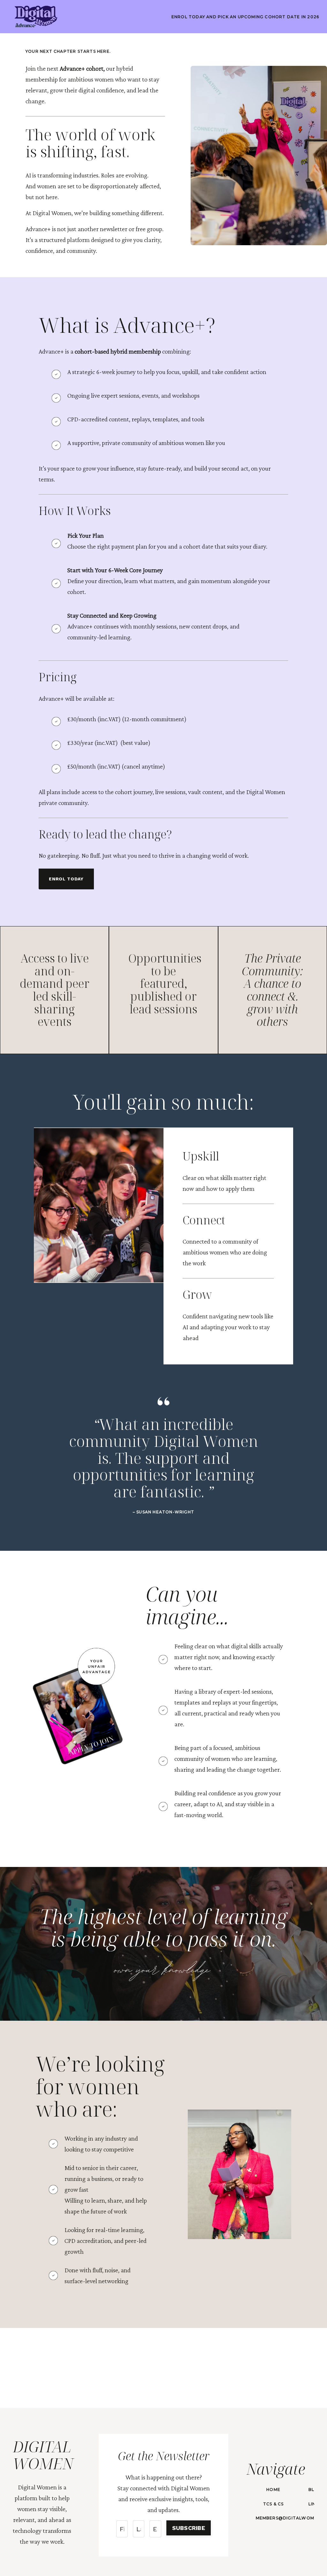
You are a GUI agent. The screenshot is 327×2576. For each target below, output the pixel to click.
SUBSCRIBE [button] (189, 2528)
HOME (273, 2490)
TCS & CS (274, 2504)
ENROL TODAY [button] (66, 879)
